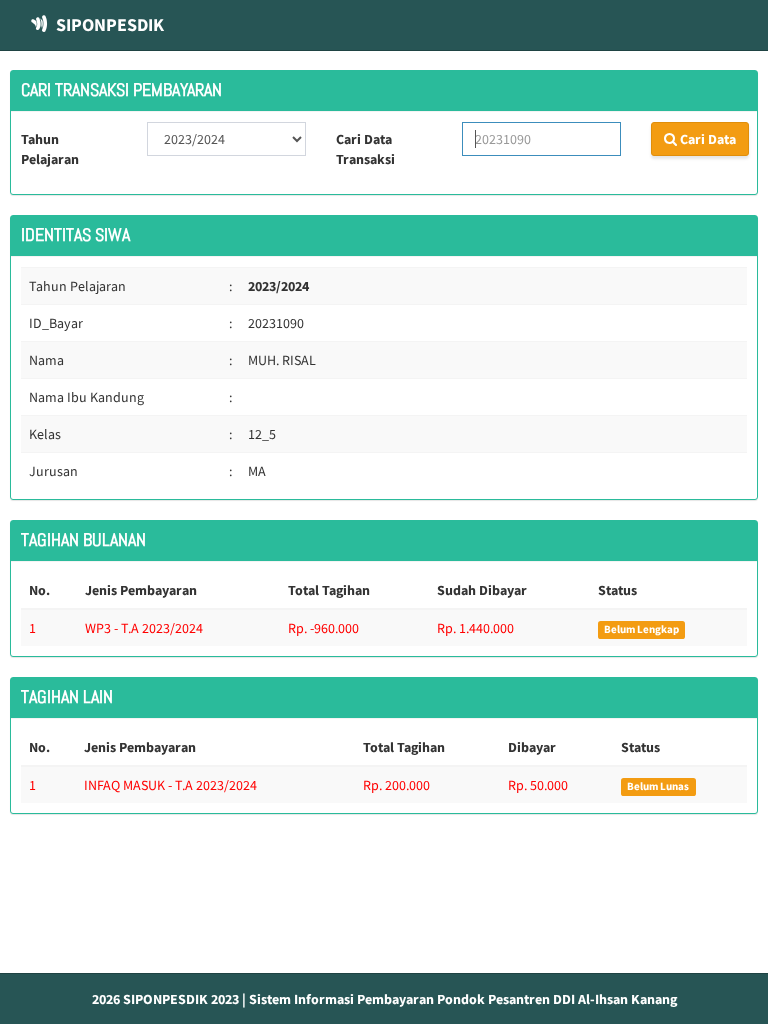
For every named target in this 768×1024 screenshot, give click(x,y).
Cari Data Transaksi (365, 149)
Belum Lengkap (641, 629)
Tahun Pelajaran (50, 149)
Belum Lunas (658, 786)
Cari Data (706, 139)
